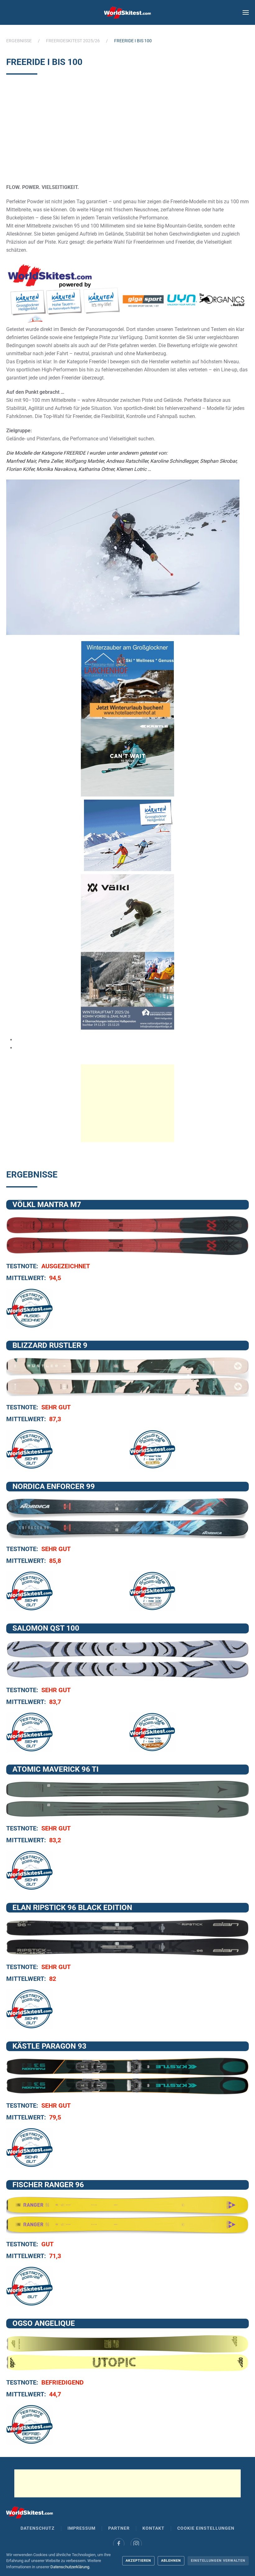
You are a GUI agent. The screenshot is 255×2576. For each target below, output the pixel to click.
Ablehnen (171, 2561)
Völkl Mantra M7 (47, 1205)
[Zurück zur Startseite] (127, 12)
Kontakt (153, 2528)
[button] (246, 12)
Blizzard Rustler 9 (50, 1345)
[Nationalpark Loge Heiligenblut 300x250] (127, 990)
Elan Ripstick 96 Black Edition (72, 1908)
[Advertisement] (127, 131)
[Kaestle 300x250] (127, 757)
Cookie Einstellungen (206, 2528)
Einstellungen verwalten (218, 2561)
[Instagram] (136, 2544)
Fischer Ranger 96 (48, 2185)
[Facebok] (119, 2544)
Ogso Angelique (44, 2323)
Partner (119, 2528)
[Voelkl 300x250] (127, 913)
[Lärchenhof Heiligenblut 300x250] (127, 680)
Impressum (81, 2528)
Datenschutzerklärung (70, 2567)
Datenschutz (38, 2528)
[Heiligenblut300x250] (127, 835)
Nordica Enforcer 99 (54, 1486)
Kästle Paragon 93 (49, 2046)
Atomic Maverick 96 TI (56, 1769)
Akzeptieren (138, 2561)
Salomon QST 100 (46, 1628)
